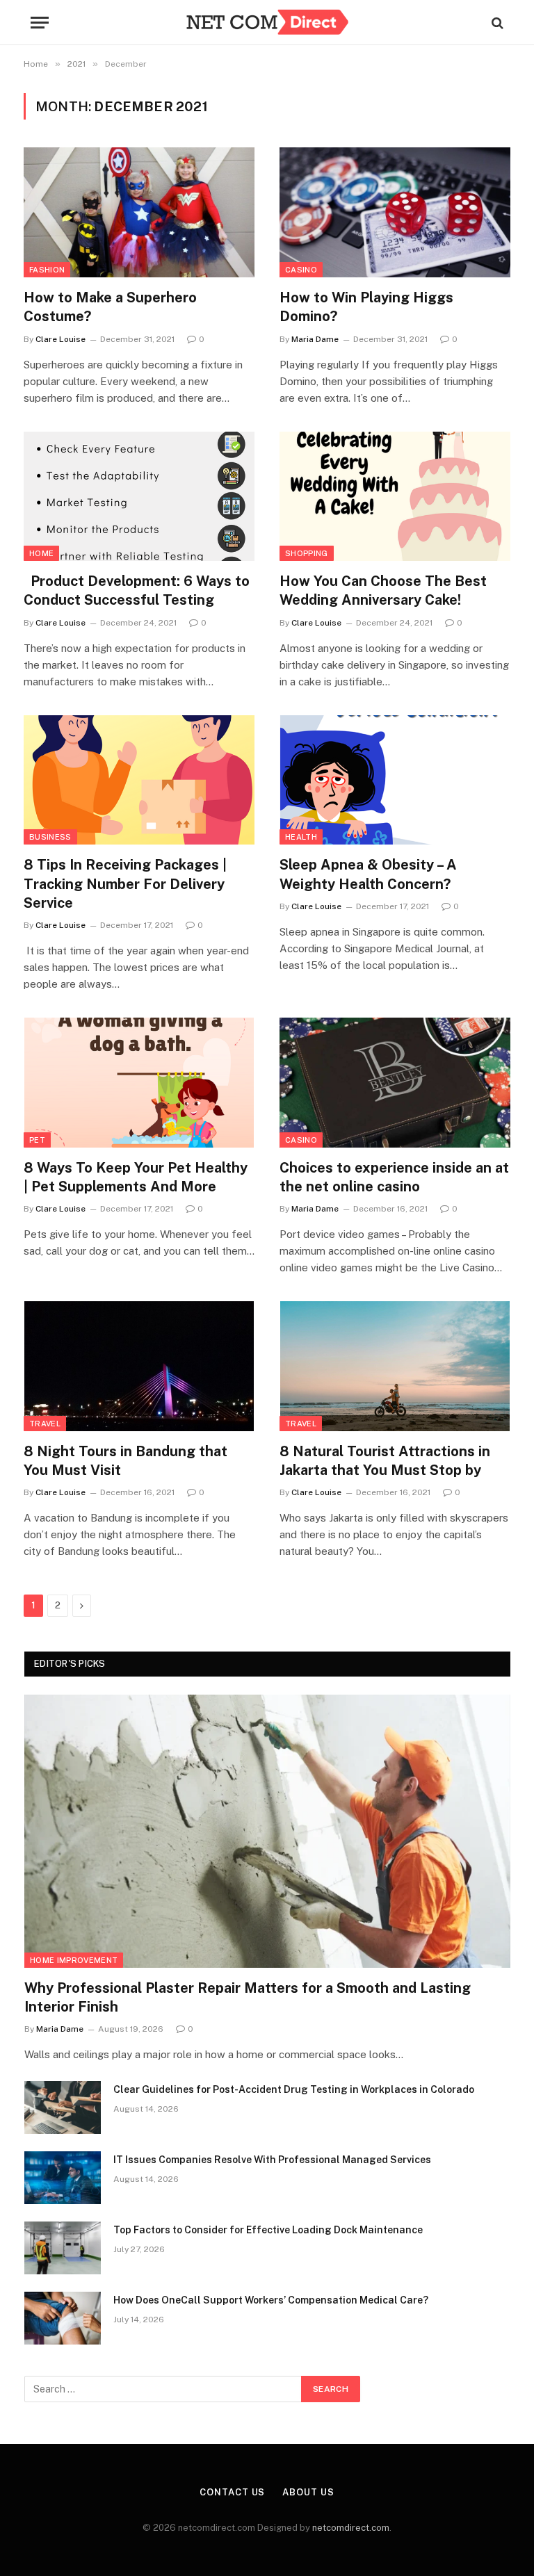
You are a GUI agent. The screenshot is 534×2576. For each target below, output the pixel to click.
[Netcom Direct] (267, 23)
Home (41, 553)
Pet (37, 1140)
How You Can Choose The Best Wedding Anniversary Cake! (383, 590)
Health (301, 837)
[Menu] (40, 23)
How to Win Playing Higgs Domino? (366, 307)
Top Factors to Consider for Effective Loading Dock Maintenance (268, 2230)
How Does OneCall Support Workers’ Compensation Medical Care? (271, 2300)
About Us (308, 2492)
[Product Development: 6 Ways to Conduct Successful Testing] (139, 497)
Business (50, 837)
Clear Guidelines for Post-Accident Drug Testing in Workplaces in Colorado (294, 2089)
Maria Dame (315, 339)
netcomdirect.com (351, 2528)
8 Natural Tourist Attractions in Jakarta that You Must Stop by (385, 1461)
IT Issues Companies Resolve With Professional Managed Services (272, 2160)
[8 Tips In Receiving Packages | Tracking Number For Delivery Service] (139, 780)
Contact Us (232, 2492)
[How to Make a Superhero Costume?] (139, 212)
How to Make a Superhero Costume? (110, 307)
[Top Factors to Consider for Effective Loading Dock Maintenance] (63, 2248)
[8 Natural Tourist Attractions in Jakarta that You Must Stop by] (395, 1366)
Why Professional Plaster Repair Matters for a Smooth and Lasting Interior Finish (248, 1997)
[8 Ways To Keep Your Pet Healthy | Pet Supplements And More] (139, 1083)
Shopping (307, 553)
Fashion (47, 270)
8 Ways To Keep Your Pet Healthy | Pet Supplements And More (136, 1177)
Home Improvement (74, 1960)
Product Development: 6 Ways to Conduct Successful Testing (137, 590)
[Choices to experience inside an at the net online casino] (395, 1083)
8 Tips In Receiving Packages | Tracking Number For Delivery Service (125, 883)
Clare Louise (60, 339)
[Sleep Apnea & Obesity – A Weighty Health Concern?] (395, 780)
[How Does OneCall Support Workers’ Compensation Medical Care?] (63, 2318)
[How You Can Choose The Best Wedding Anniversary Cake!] (395, 497)
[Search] (496, 23)
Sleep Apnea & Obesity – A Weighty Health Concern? (368, 874)
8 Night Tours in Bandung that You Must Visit (126, 1461)
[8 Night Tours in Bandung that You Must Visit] (139, 1366)
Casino (301, 270)
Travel (45, 1424)
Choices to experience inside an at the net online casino (394, 1177)
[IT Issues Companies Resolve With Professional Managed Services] (63, 2178)
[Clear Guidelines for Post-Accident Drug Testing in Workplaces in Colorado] (63, 2108)
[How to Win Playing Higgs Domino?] (395, 212)
